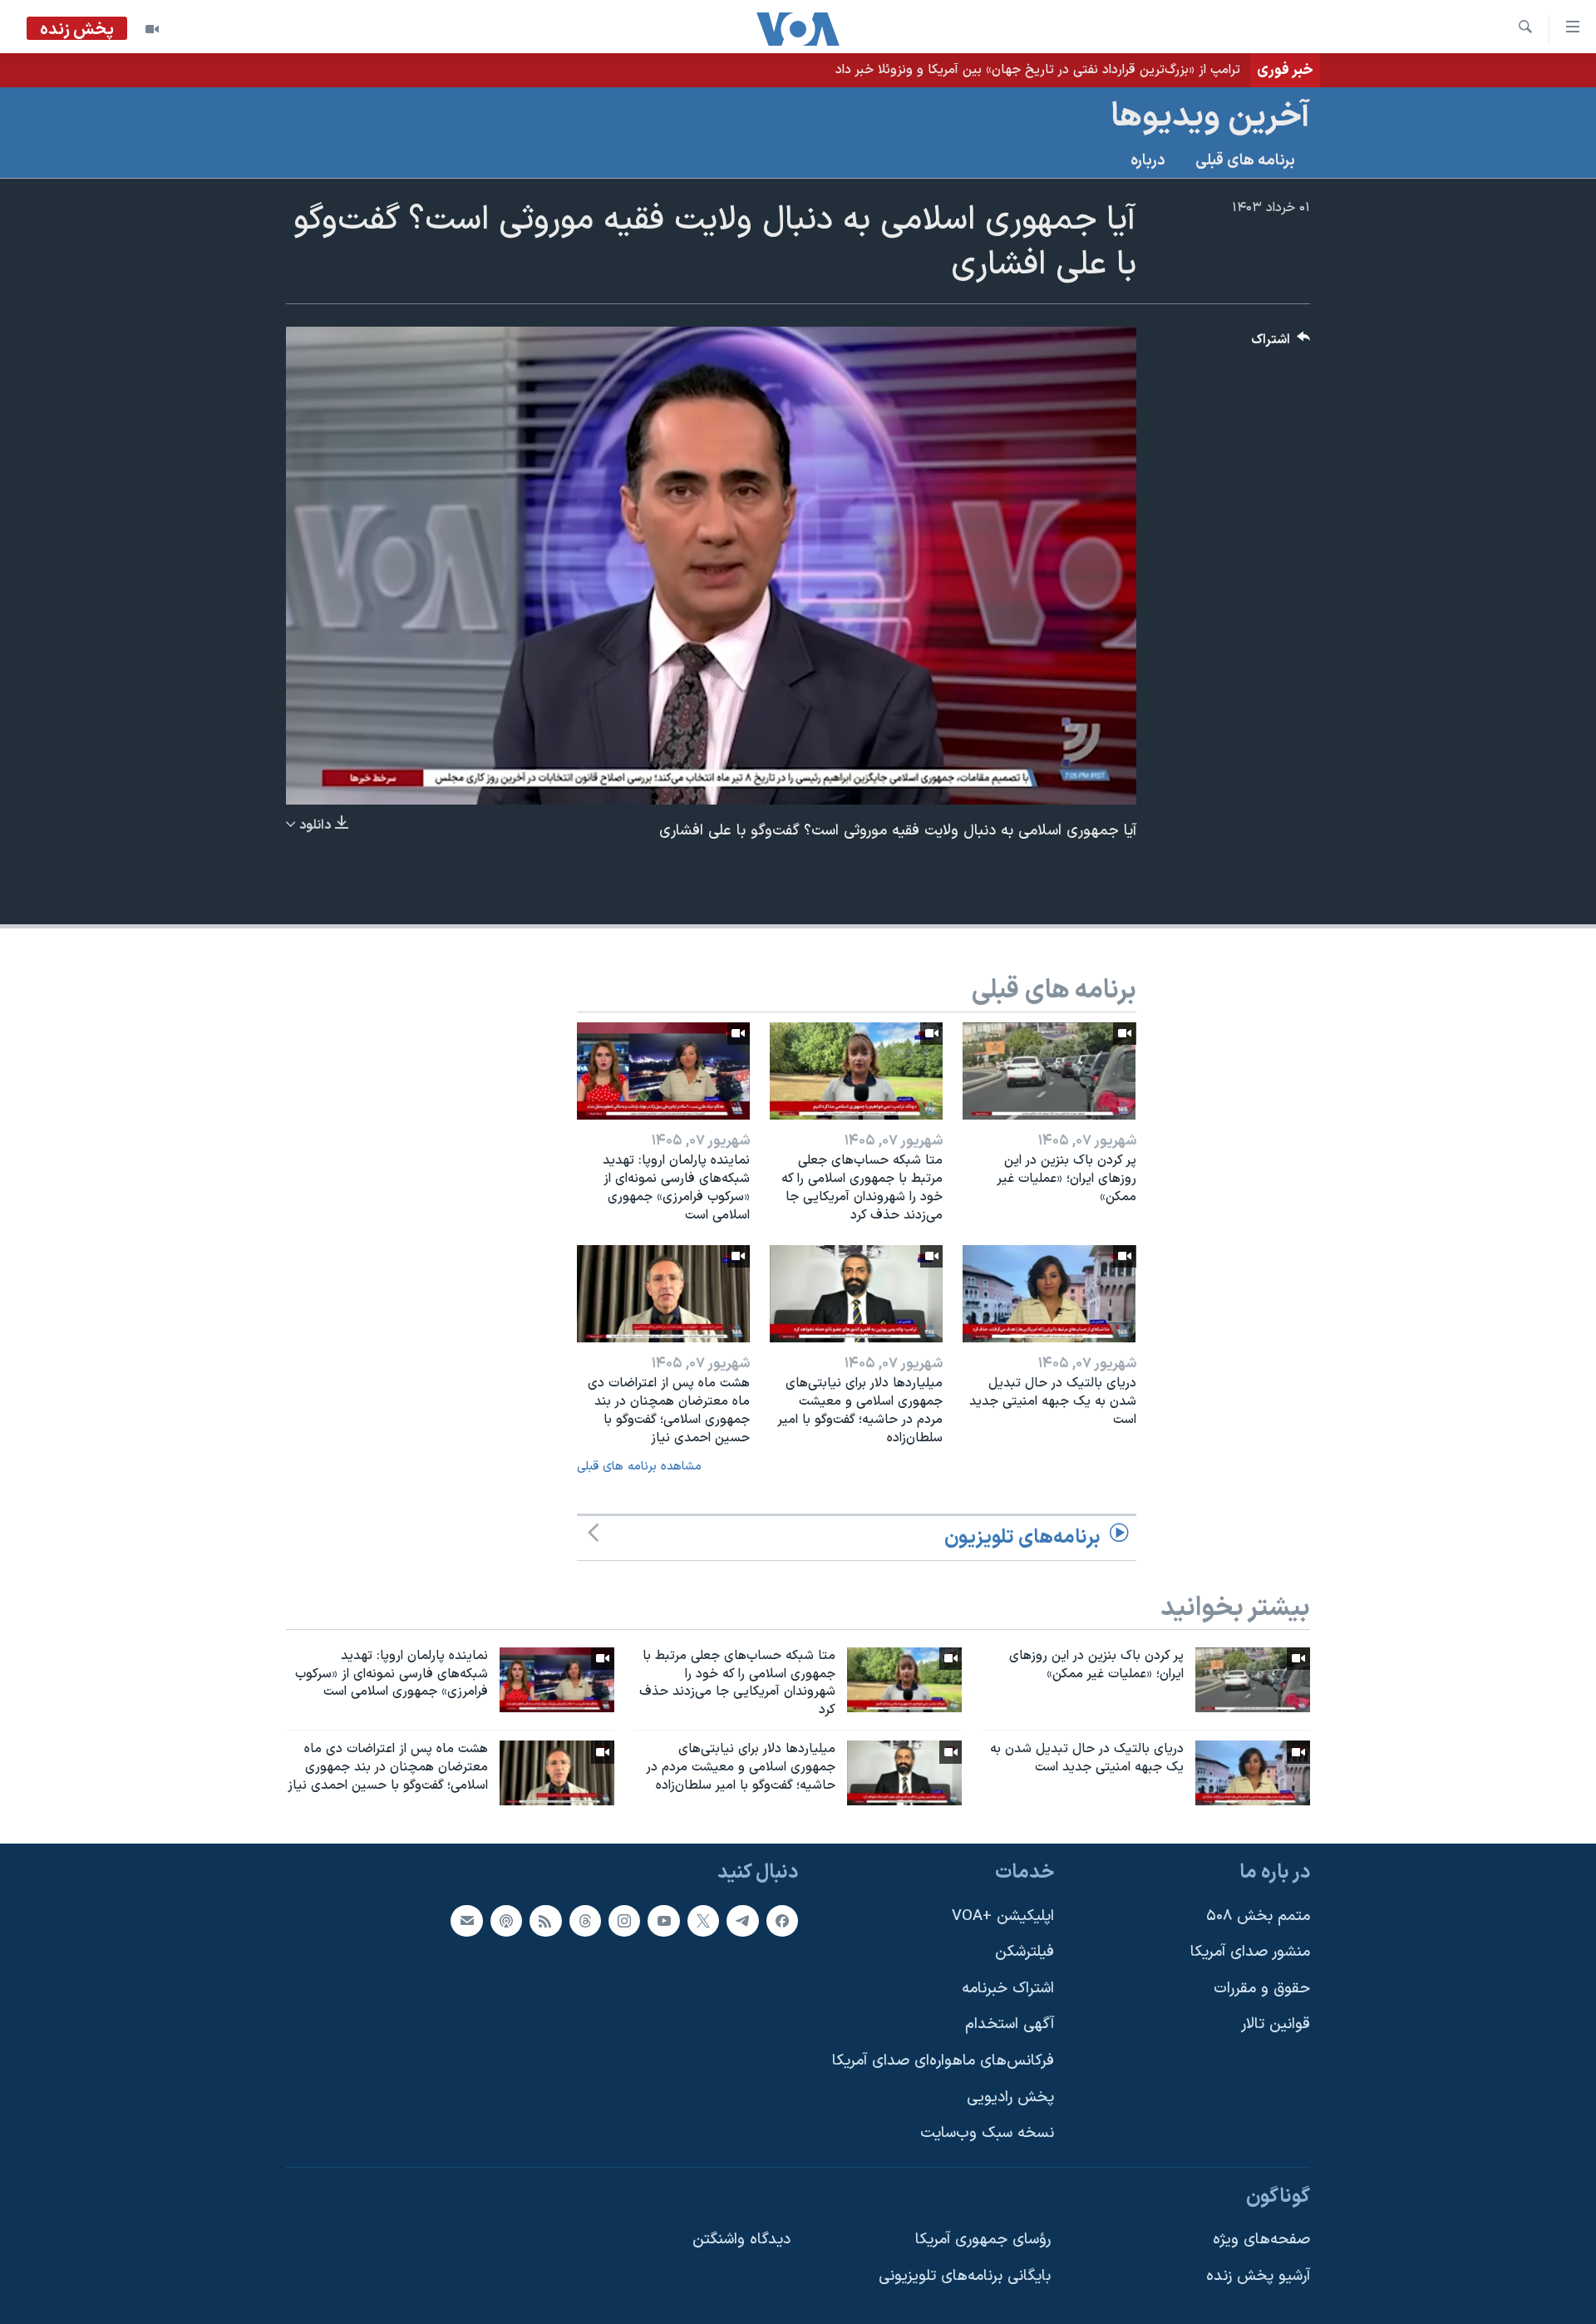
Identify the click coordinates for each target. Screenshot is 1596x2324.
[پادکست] (506, 1920)
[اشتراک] (466, 1920)
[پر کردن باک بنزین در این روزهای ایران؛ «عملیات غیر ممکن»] (1049, 1071)
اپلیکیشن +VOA (1003, 1915)
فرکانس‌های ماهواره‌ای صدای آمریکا (943, 2061)
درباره (1148, 161)
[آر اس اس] (545, 1920)
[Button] (1281, 344)
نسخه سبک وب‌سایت (987, 2133)
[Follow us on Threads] (585, 1920)
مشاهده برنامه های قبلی (639, 1467)
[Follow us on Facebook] (782, 1920)
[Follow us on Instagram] (624, 1920)
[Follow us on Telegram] (742, 1920)
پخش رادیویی (1010, 2097)
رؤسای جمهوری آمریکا (983, 2240)
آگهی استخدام (1010, 2024)
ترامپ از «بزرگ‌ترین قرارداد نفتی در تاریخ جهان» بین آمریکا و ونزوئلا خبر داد (1038, 70)
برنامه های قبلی (1245, 161)
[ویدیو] (152, 29)
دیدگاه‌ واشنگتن (741, 2240)
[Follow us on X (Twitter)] (703, 1920)
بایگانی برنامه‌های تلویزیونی (965, 2276)
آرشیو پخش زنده (1258, 2276)
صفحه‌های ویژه (1261, 2240)
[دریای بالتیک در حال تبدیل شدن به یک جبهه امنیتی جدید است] (1049, 1294)
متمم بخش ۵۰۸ (1258, 1915)
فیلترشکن (1025, 1952)
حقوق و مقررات (1262, 1989)
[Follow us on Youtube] (663, 1920)
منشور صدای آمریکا (1250, 1952)
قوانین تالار (1276, 2024)
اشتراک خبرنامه (1008, 1989)
